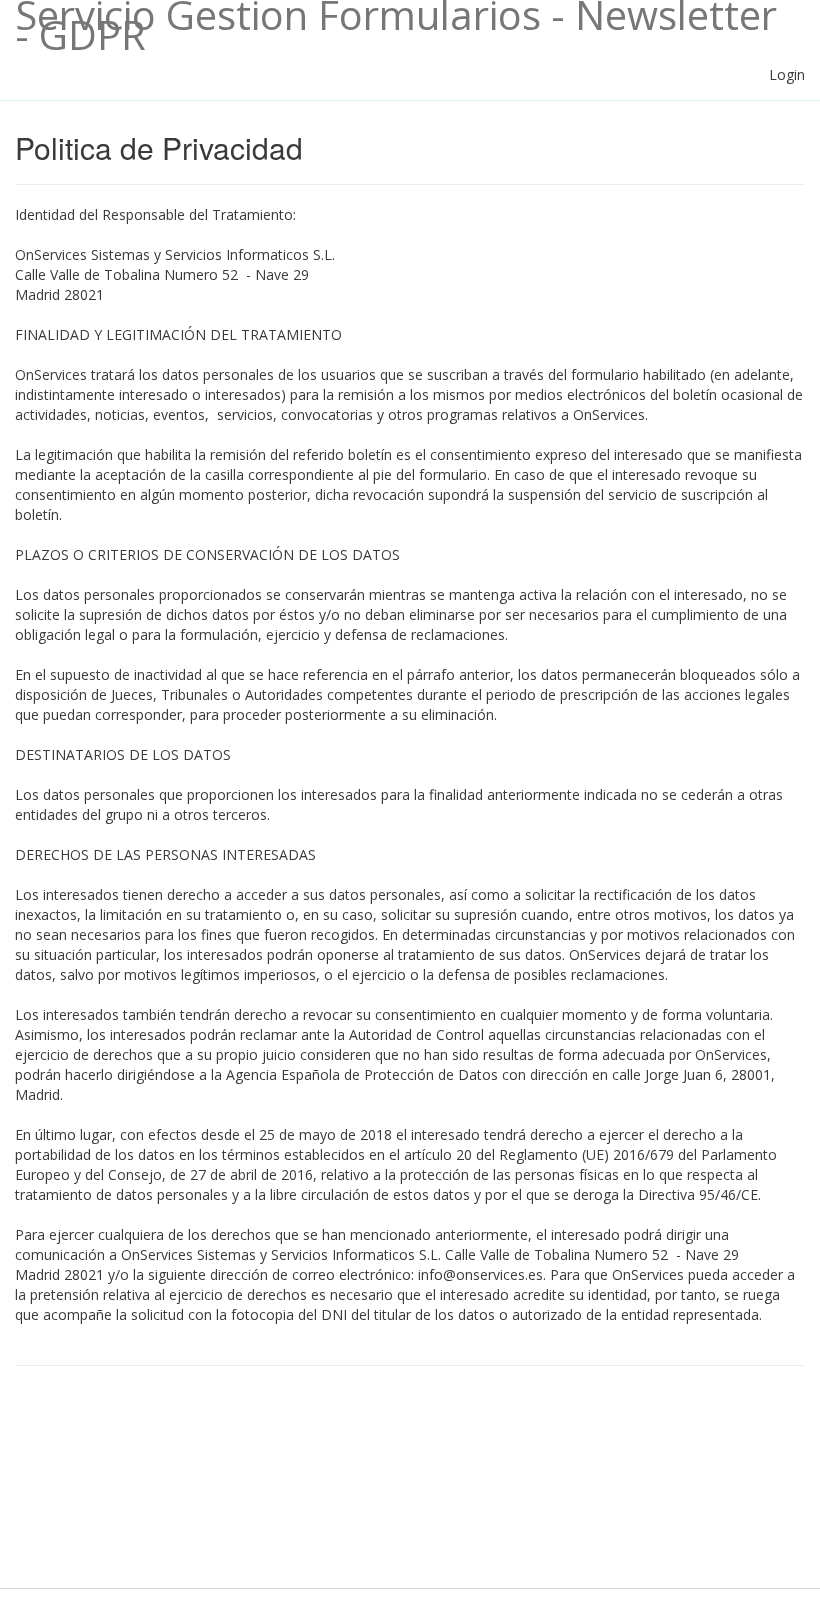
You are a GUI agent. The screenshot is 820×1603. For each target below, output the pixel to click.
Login (787, 74)
